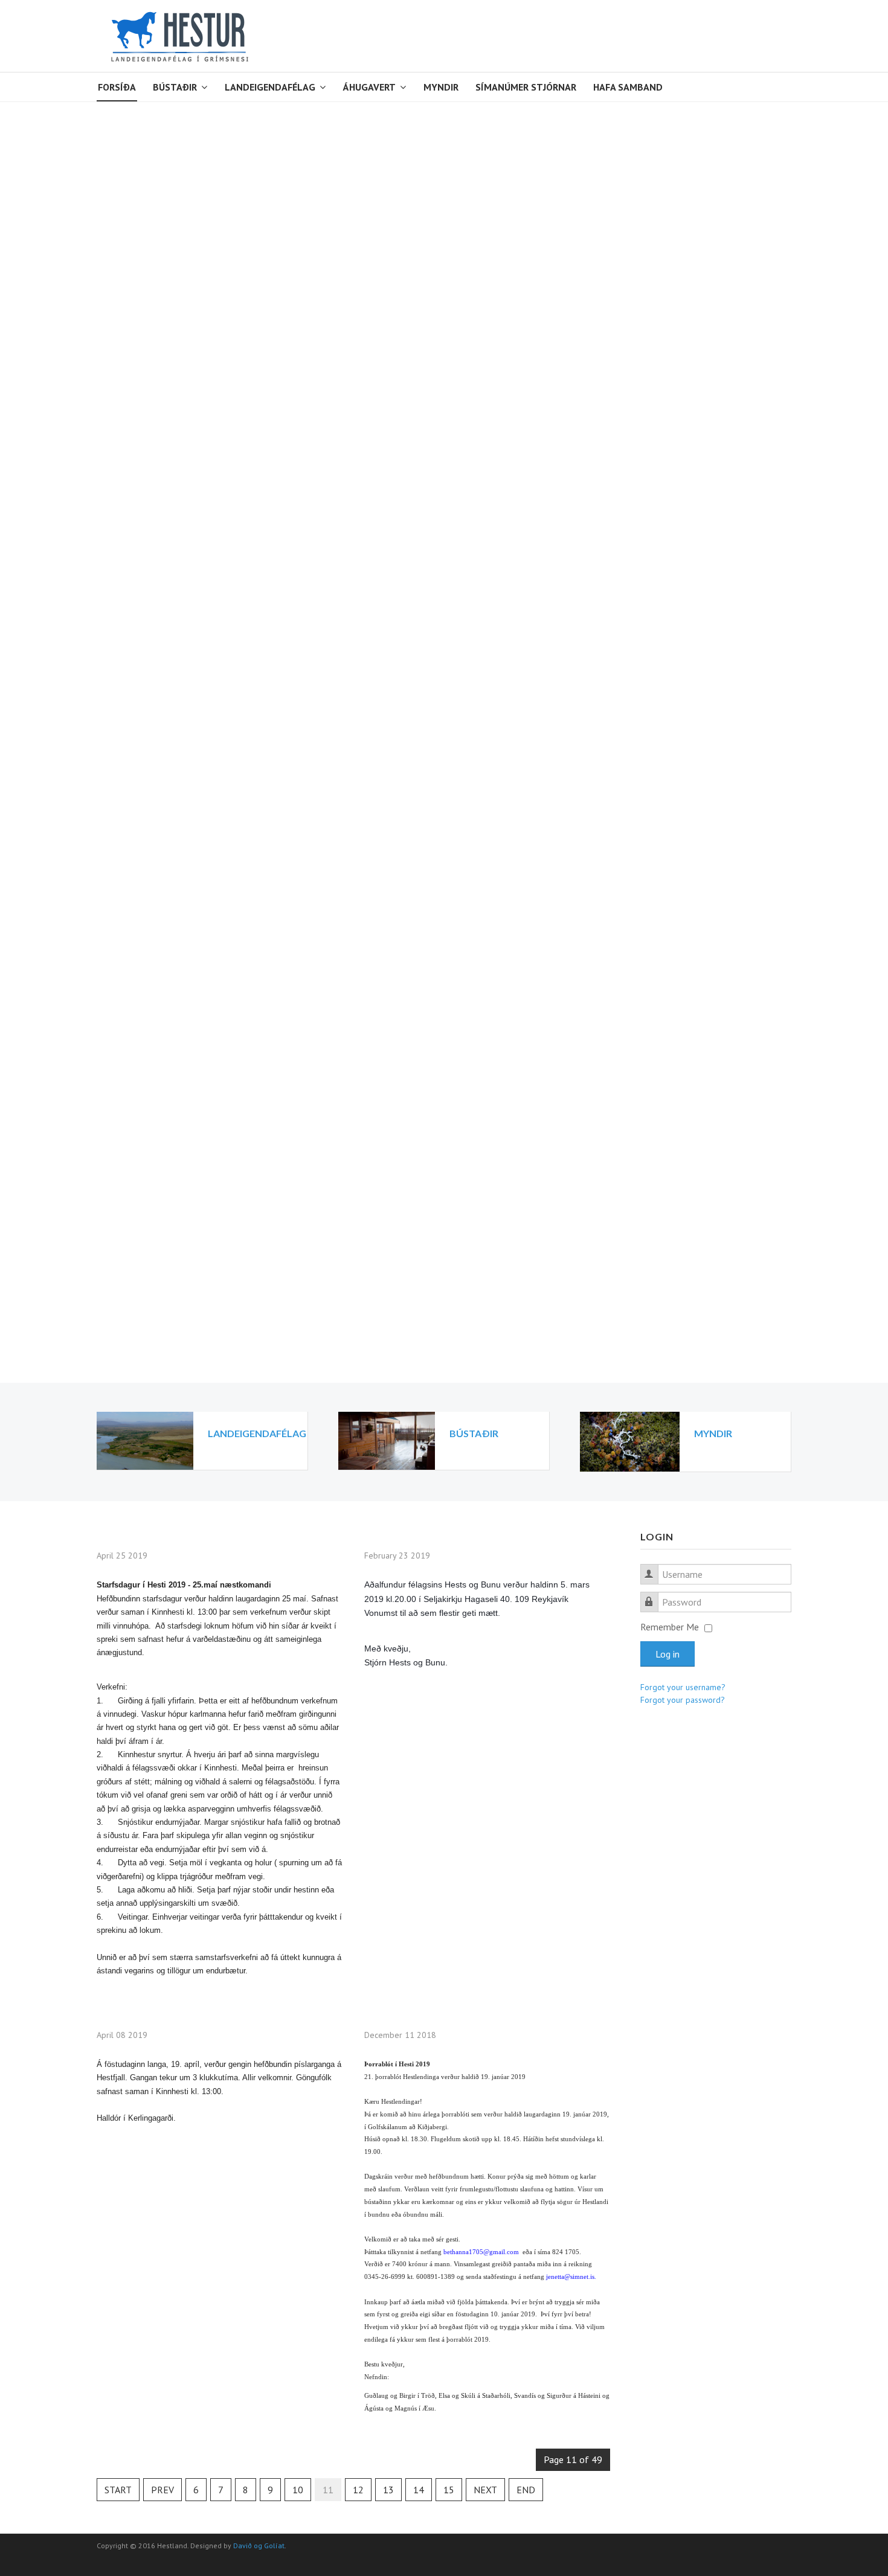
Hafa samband (628, 87)
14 (419, 2490)
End (526, 2490)
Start (118, 2490)
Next (485, 2490)
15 (449, 2490)
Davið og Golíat (259, 2546)
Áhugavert (369, 87)
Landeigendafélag (270, 87)
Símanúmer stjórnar (526, 87)
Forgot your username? (683, 1687)
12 (358, 2490)
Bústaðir (175, 87)
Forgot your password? (683, 1700)
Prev (162, 2490)
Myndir (441, 87)
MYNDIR (713, 1433)
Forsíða (117, 87)
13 (388, 2490)
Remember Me (670, 1627)
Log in (668, 1654)
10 (298, 2490)
